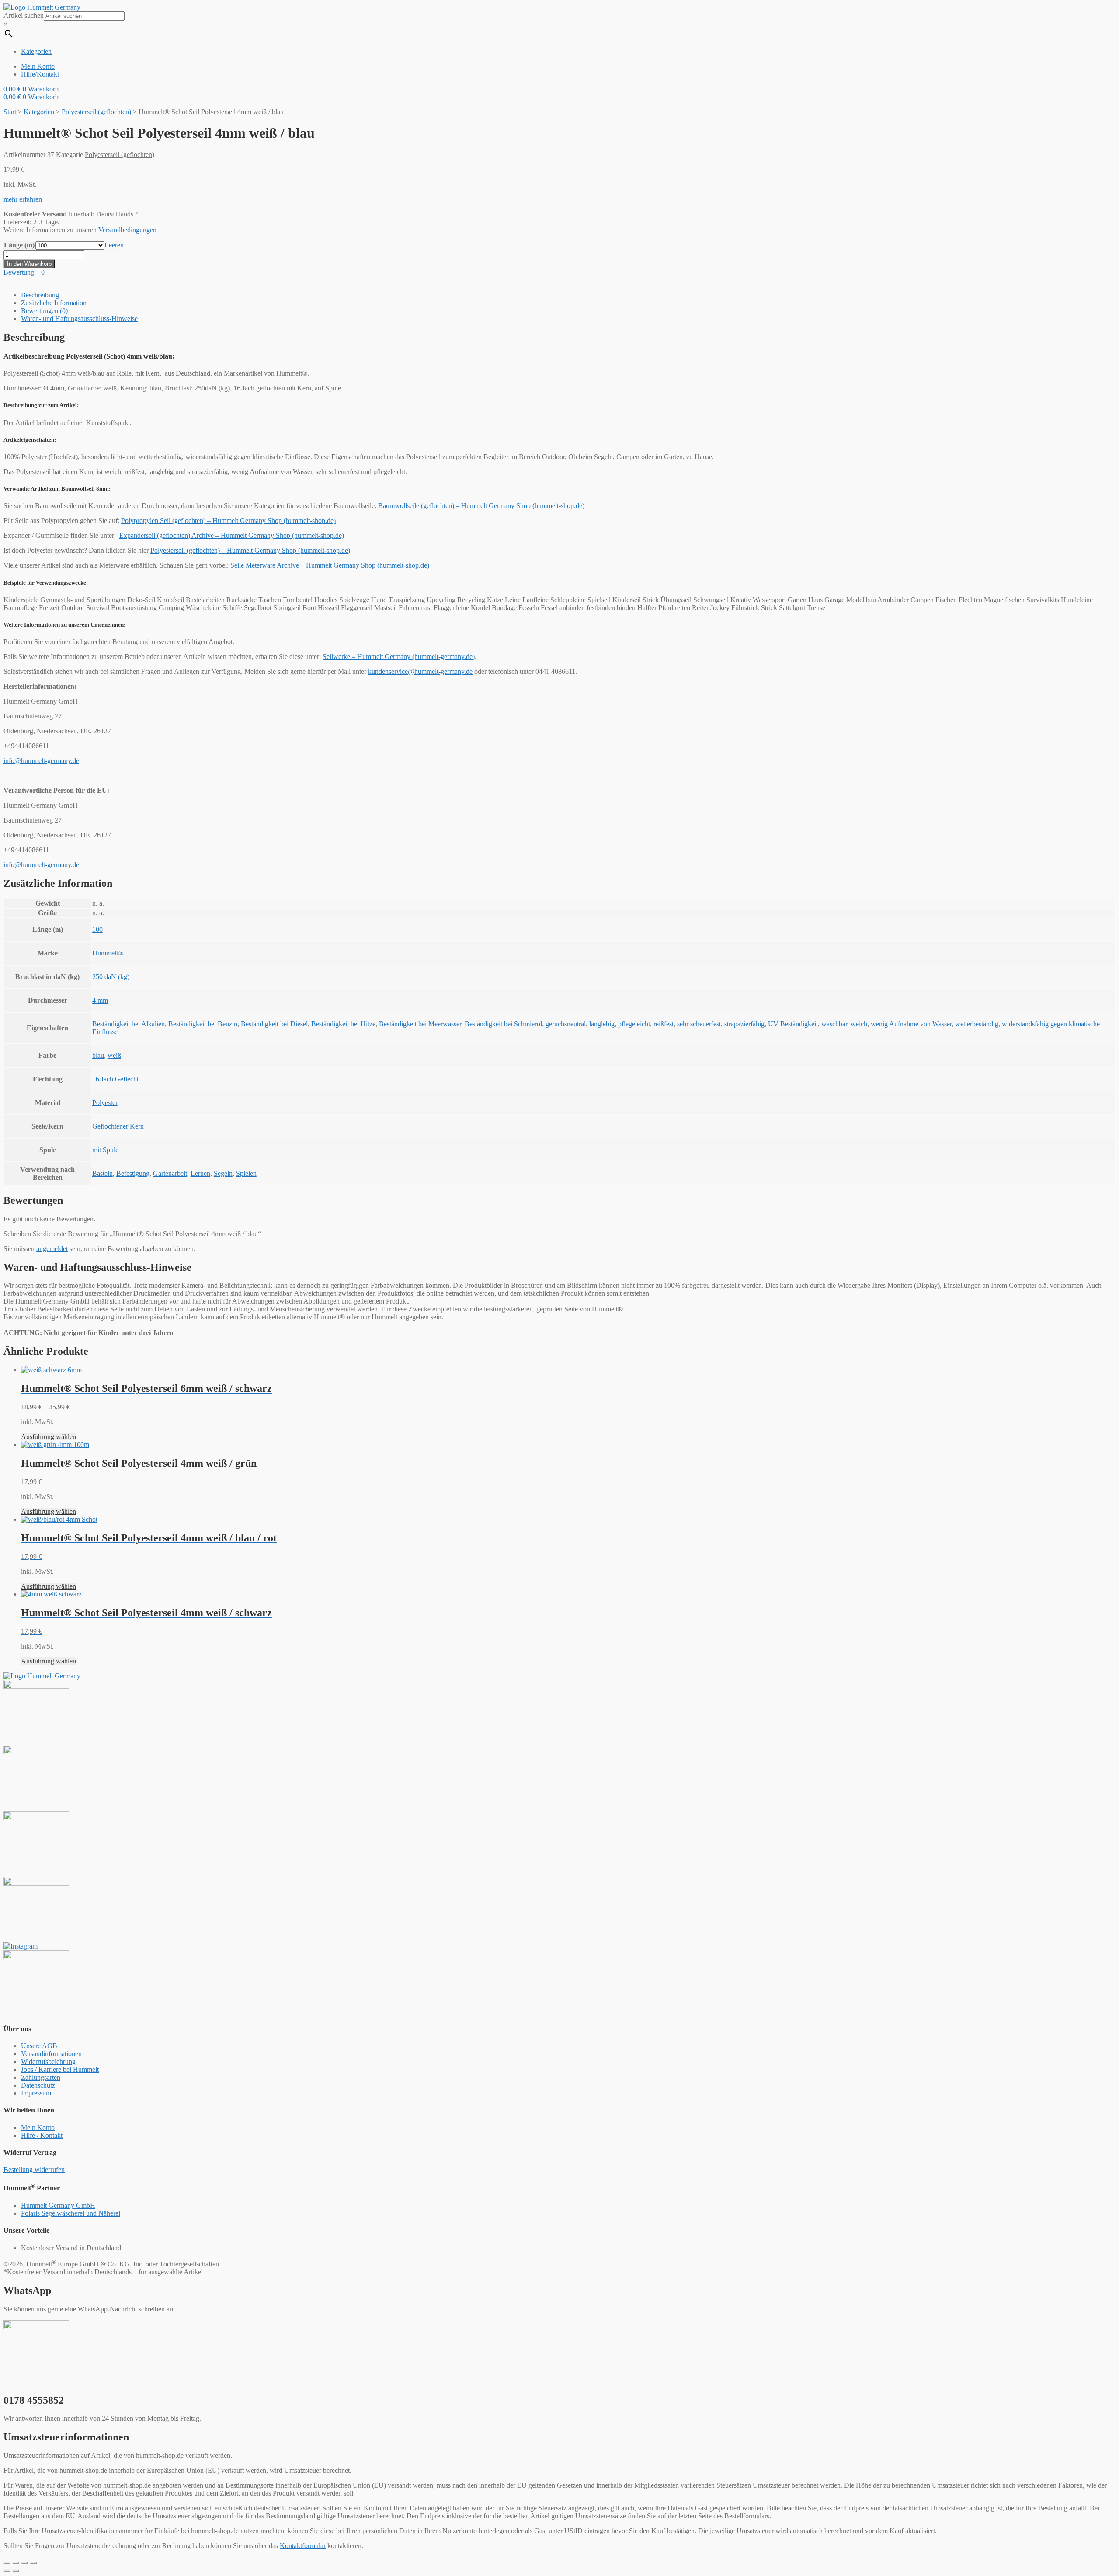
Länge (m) (19, 245)
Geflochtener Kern (118, 1126)
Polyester (105, 1103)
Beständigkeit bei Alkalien (129, 1024)
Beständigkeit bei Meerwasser (420, 1024)
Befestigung (133, 1173)
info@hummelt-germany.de (41, 761)
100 (97, 929)
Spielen (246, 1173)
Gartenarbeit (170, 1173)
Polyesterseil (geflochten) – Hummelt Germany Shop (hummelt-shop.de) (250, 550)
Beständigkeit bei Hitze (343, 1024)
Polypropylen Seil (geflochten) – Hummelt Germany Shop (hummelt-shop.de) (228, 521)
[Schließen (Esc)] (7, 2563)
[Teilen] (16, 2563)
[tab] (568, 295)
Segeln (223, 1173)
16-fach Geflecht (115, 1079)
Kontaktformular (303, 2546)
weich (859, 1024)
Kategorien (39, 112)
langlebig (602, 1024)
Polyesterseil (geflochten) (96, 112)
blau (98, 1055)
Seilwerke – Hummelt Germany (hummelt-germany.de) (399, 657)
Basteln (103, 1173)
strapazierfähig (744, 1024)
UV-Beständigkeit (793, 1024)
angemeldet (52, 1249)
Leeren (114, 245)
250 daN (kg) (111, 977)
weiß (114, 1055)
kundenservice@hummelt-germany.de (420, 671)
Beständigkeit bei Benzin (203, 1024)
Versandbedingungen (127, 230)
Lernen (200, 1173)
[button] (23, 199)
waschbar (834, 1024)
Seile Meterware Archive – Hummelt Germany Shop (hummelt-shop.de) (330, 565)
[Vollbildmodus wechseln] (24, 2563)
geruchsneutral (566, 1024)
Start (10, 112)
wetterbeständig (977, 1024)
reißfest (664, 1024)
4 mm (100, 1000)
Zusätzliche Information (54, 303)
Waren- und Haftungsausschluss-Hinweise (79, 319)
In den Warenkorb (29, 264)
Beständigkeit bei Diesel (274, 1024)
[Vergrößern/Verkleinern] (33, 2563)
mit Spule (105, 1150)
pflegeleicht (634, 1024)
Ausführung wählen (49, 1437)
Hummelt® (108, 953)
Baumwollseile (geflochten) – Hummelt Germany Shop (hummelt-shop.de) (481, 506)
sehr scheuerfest (699, 1024)
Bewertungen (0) (44, 311)
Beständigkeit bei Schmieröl (503, 1024)
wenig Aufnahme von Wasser (911, 1024)
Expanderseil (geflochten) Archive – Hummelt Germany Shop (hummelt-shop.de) (232, 535)
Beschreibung (40, 295)
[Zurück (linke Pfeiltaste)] (7, 2571)
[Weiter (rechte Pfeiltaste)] (16, 2571)
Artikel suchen (24, 16)
